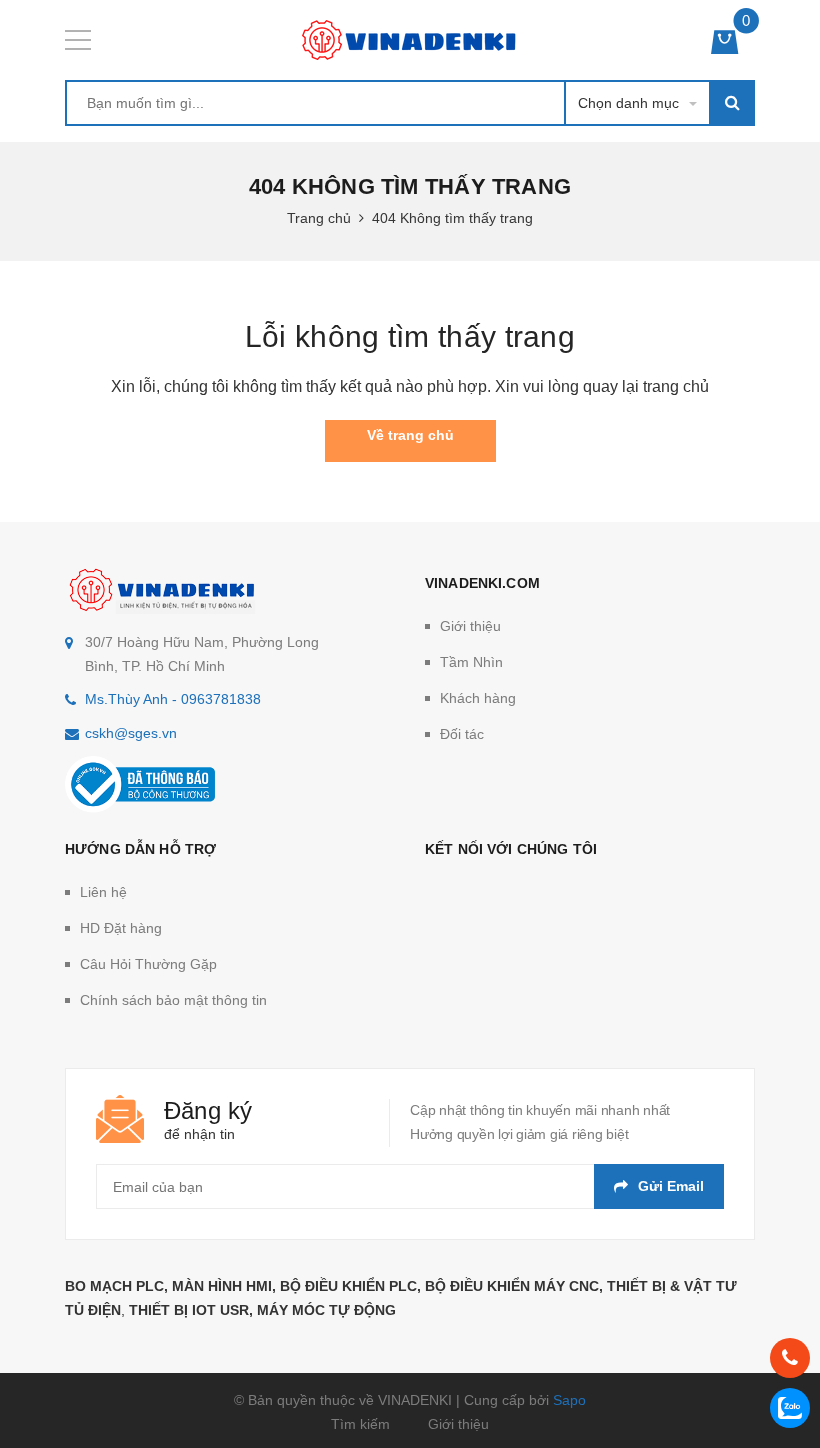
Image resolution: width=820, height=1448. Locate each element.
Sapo (569, 1400)
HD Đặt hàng (121, 928)
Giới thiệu (470, 626)
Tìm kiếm (360, 1424)
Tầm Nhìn (471, 662)
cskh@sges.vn (131, 733)
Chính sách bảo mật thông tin (173, 1000)
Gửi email (671, 1186)
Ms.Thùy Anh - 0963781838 (173, 699)
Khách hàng (478, 698)
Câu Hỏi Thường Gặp (148, 964)
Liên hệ (103, 892)
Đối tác (462, 734)
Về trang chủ (410, 435)
